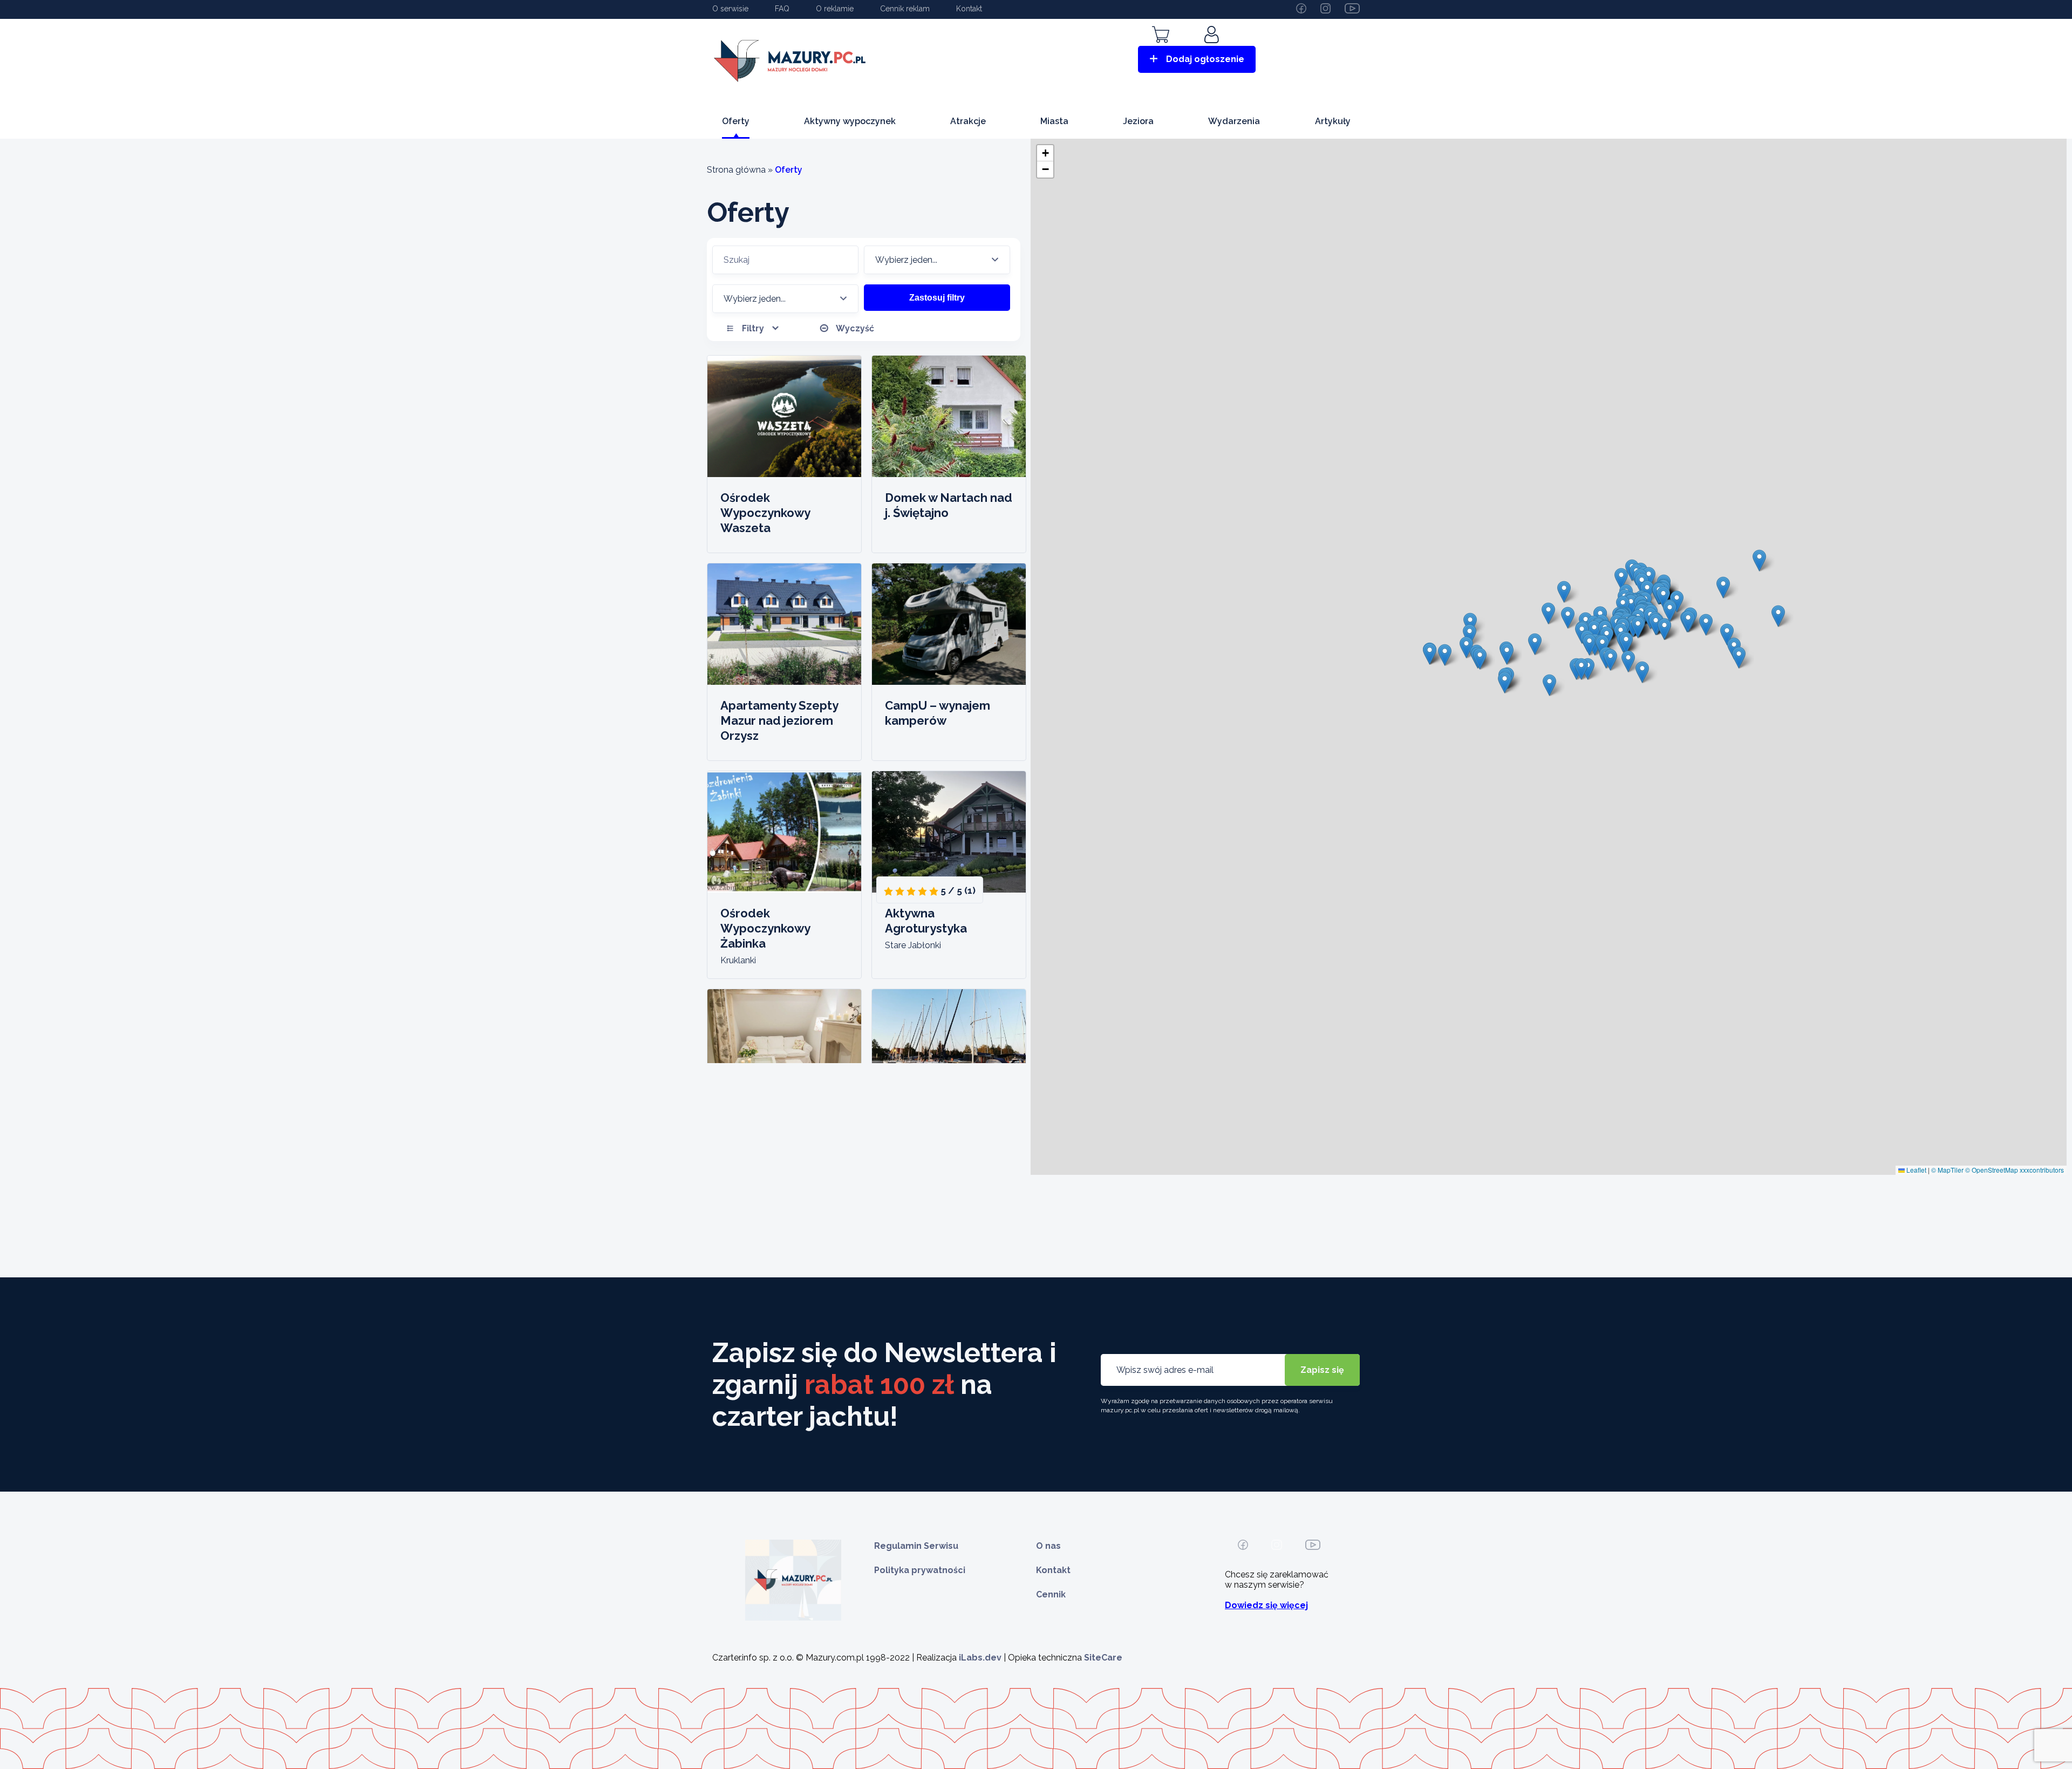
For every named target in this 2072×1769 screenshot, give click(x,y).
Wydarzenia (1234, 121)
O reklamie (835, 9)
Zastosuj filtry (937, 298)
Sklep (1161, 50)
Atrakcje (968, 121)
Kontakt (969, 9)
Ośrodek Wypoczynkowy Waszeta (765, 513)
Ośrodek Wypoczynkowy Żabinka (765, 928)
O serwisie (730, 9)
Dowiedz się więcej (1266, 1605)
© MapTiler (1947, 1170)
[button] (1480, 659)
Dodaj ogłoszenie (1205, 59)
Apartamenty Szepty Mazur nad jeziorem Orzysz (779, 720)
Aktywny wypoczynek (850, 121)
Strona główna (736, 170)
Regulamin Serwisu (916, 1546)
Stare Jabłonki (913, 945)
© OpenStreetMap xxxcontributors (2015, 1170)
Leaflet (1916, 1170)
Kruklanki (738, 960)
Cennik (1051, 1594)
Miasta (1054, 121)
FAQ (782, 9)
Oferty (736, 121)
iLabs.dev (980, 1658)
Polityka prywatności (920, 1570)
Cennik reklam (905, 9)
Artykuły (1333, 121)
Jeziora (1138, 121)
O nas (1048, 1546)
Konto (1213, 50)
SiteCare (1103, 1658)
